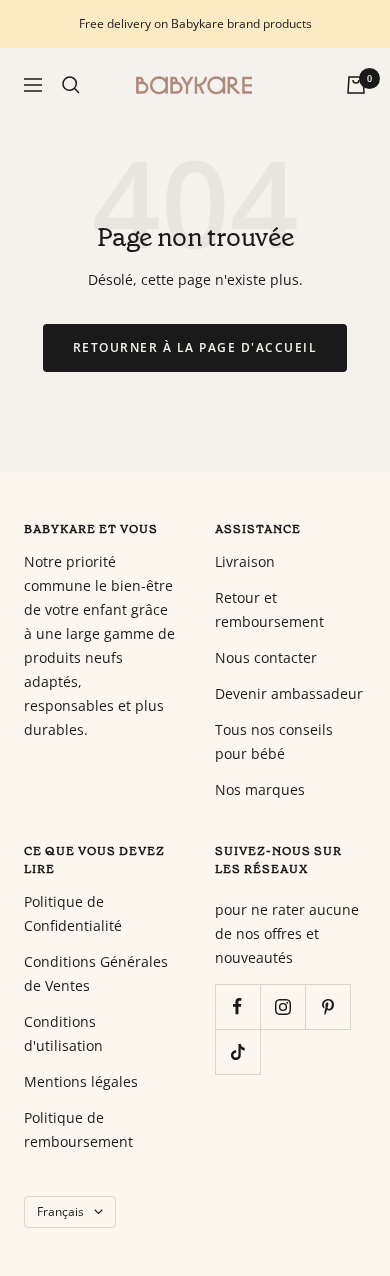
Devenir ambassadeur (289, 693)
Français (60, 1211)
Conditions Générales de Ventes (96, 973)
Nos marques (260, 789)
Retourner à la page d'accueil (195, 347)
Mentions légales (81, 1081)
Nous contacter (266, 657)
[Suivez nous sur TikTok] (237, 1051)
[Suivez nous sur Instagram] (282, 1006)
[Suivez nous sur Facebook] (237, 1006)
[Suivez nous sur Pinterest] (327, 1006)
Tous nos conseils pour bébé (274, 741)
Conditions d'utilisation (63, 1033)
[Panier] (356, 85)
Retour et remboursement (269, 609)
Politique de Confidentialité (73, 913)
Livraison (245, 561)
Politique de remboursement (78, 1129)
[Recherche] (71, 85)
